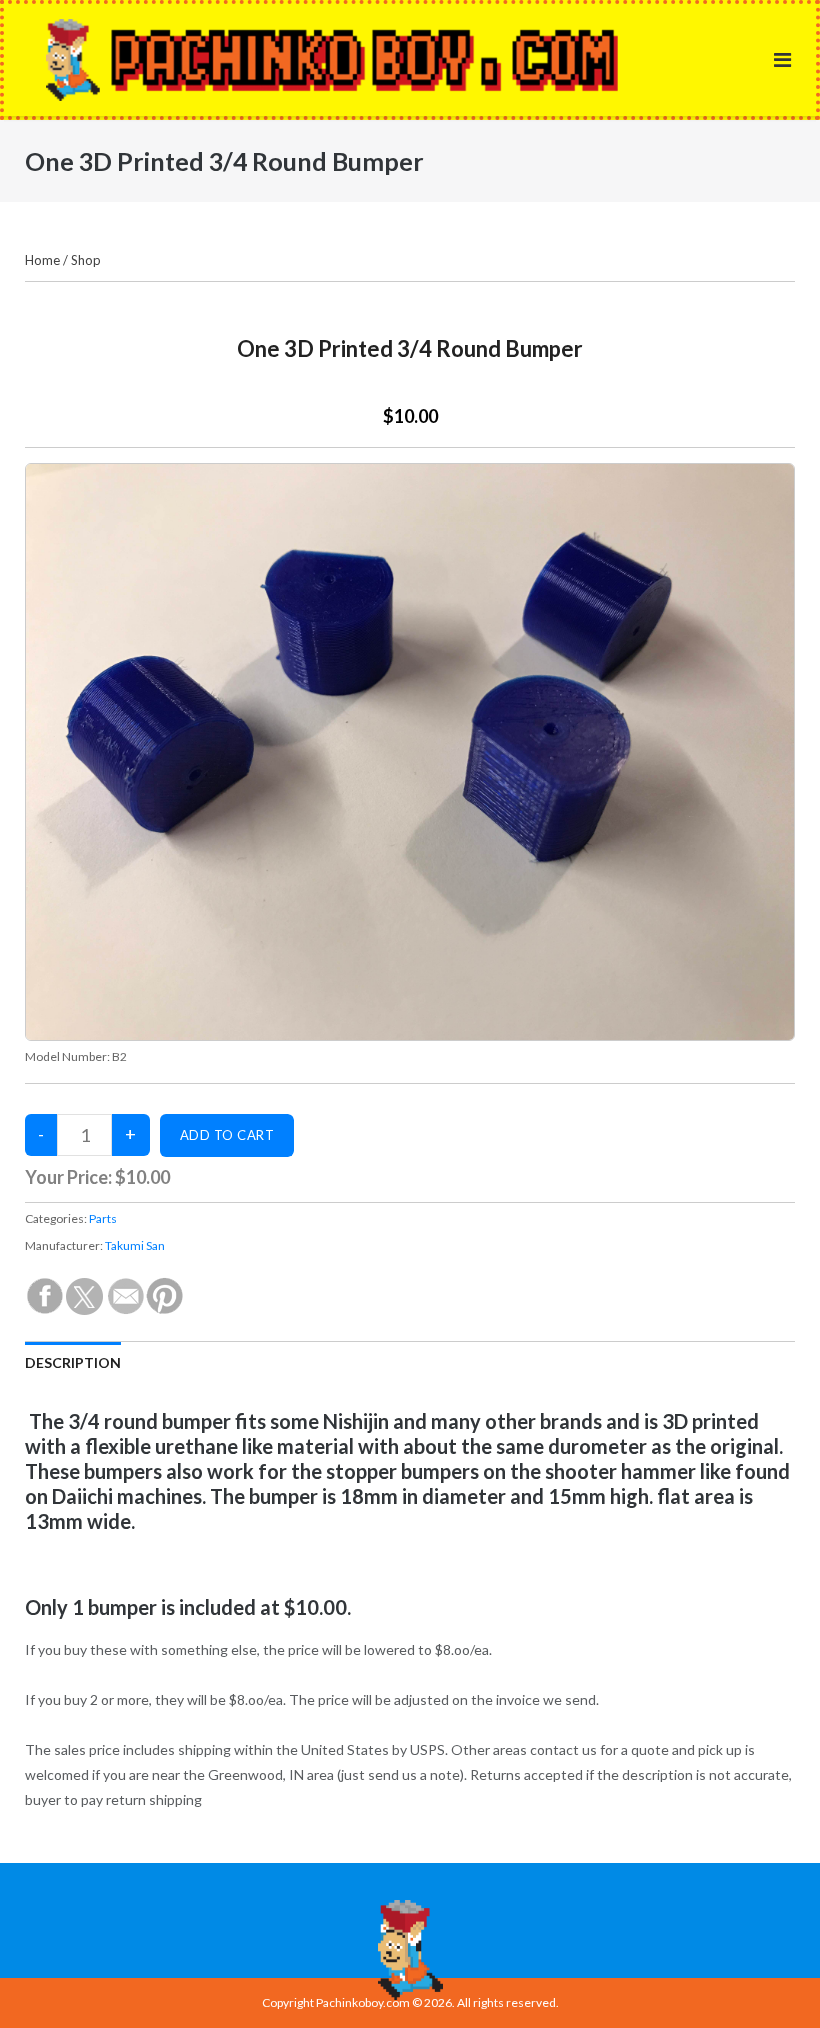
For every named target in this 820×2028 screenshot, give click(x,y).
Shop (86, 260)
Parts (103, 1218)
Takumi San (135, 1245)
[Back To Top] (770, 1980)
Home (42, 260)
